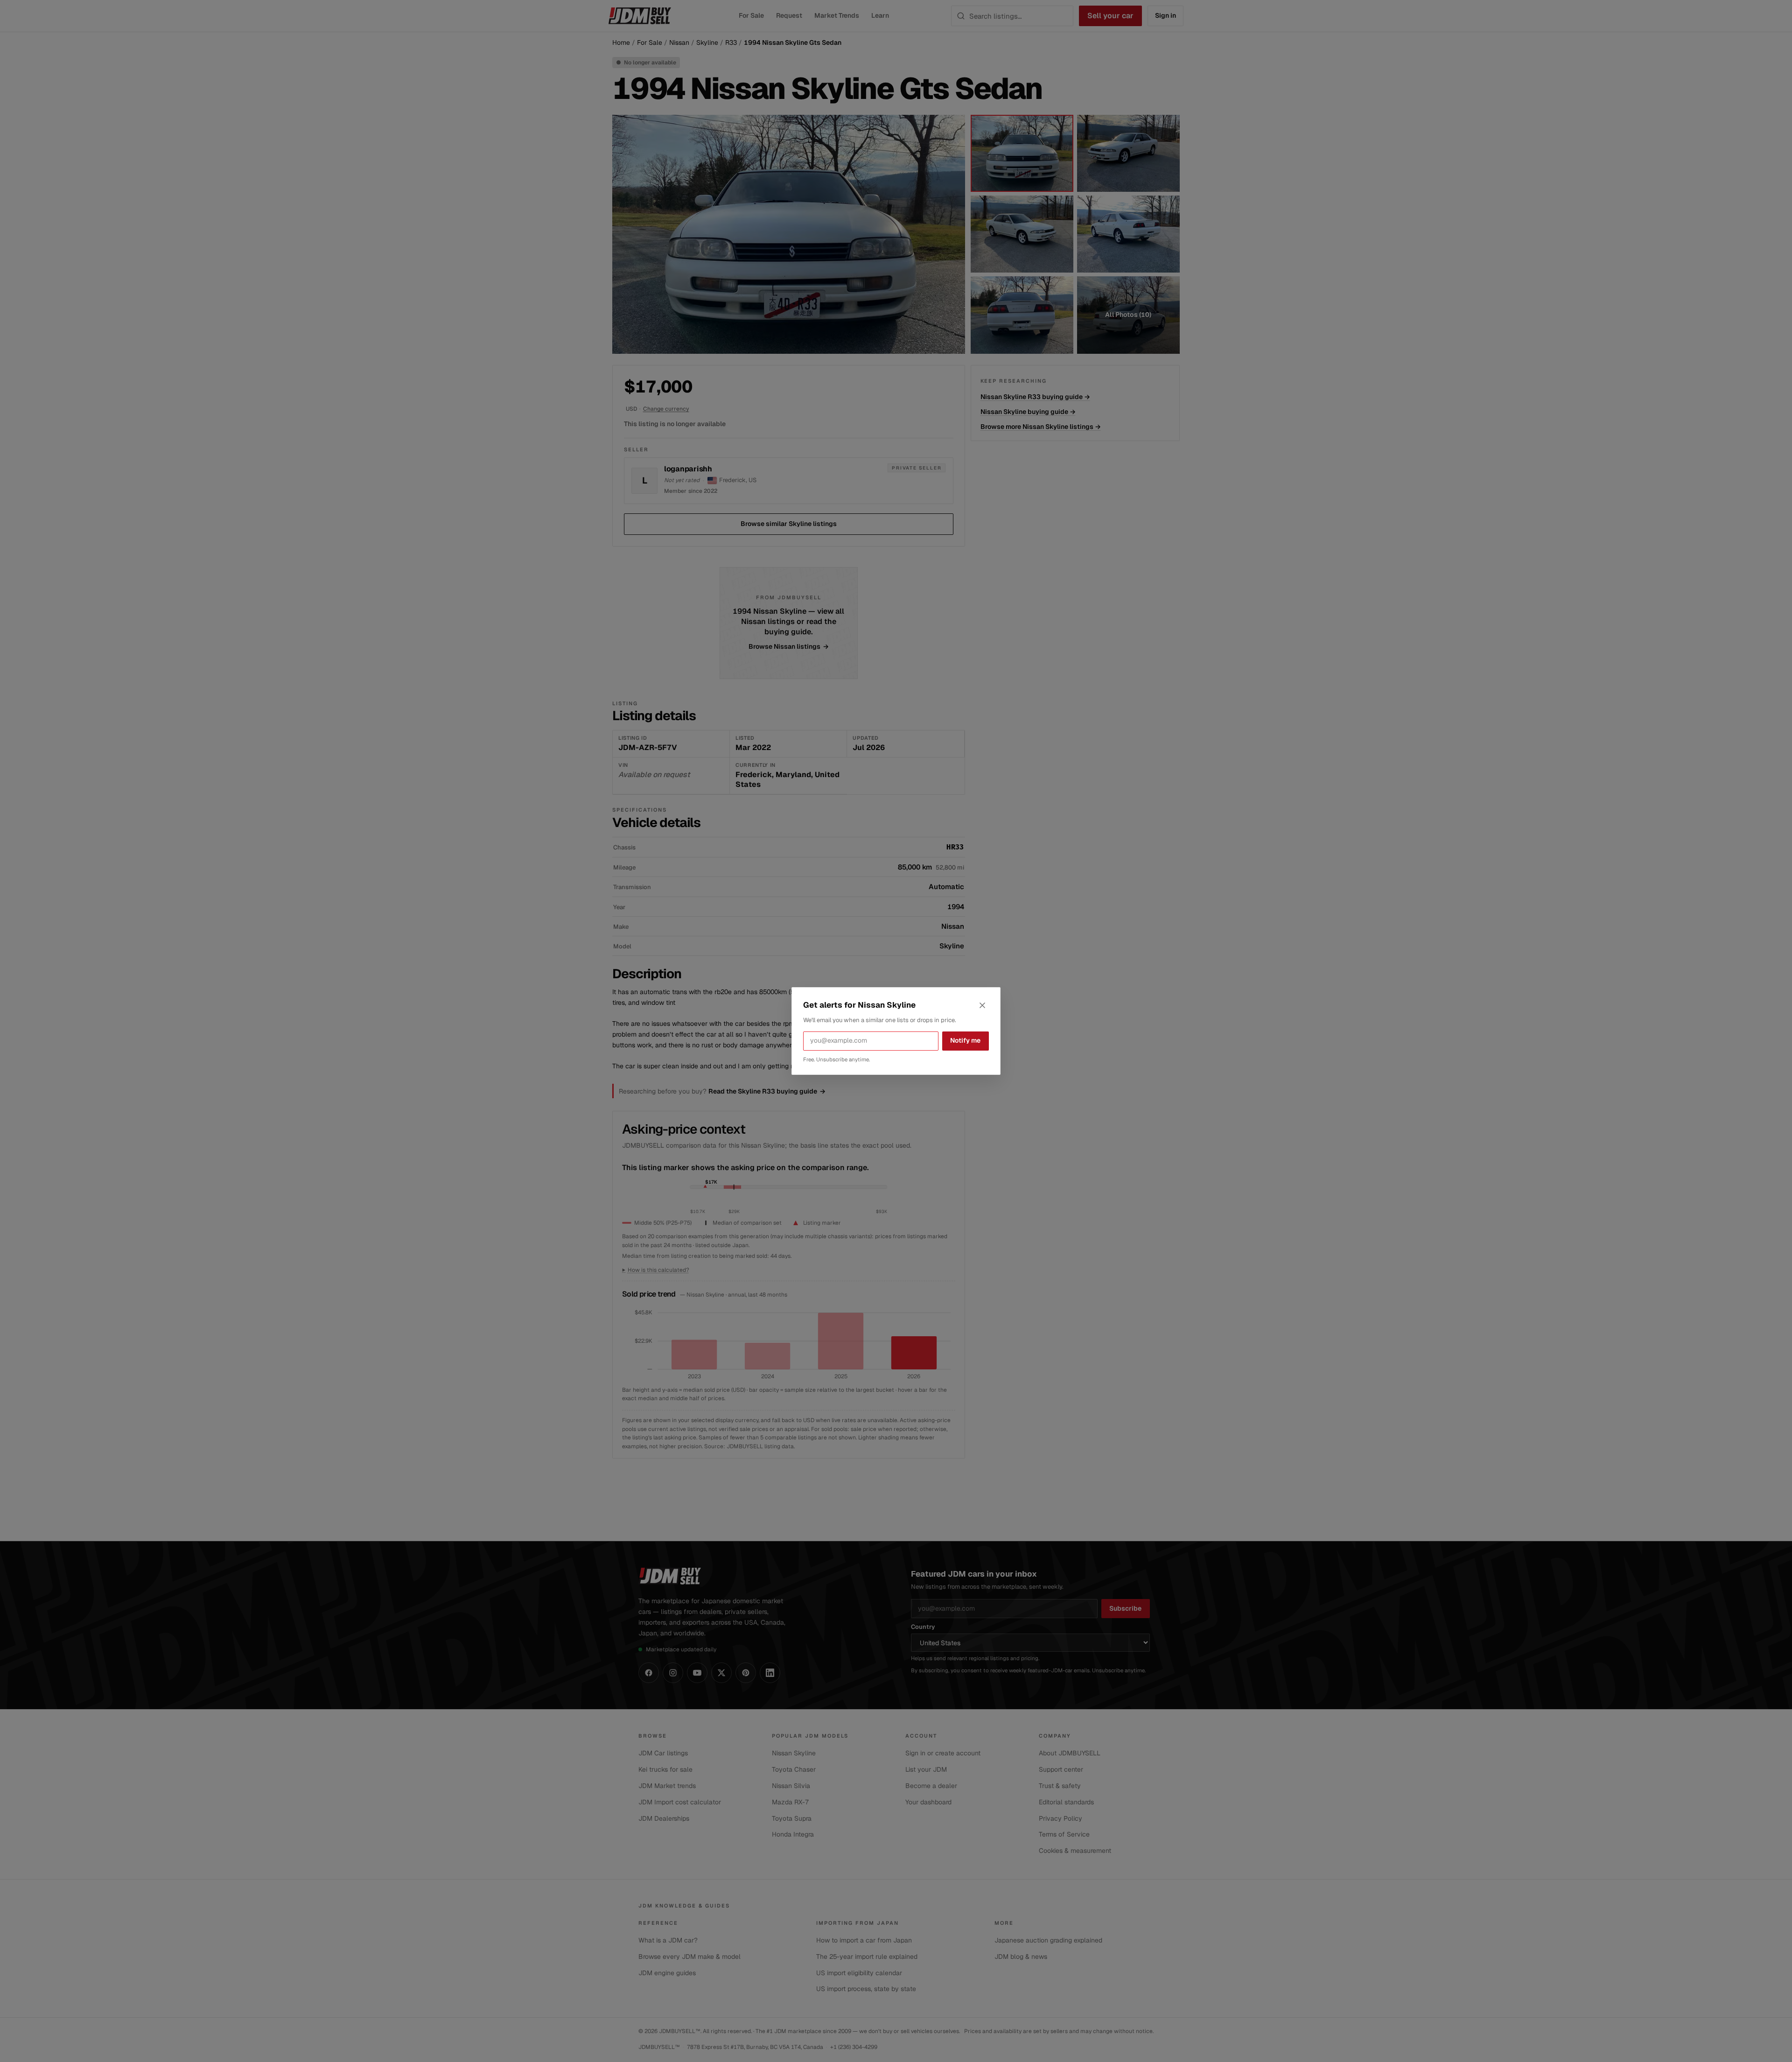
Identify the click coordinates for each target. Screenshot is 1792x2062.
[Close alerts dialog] (982, 1005)
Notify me (965, 1040)
